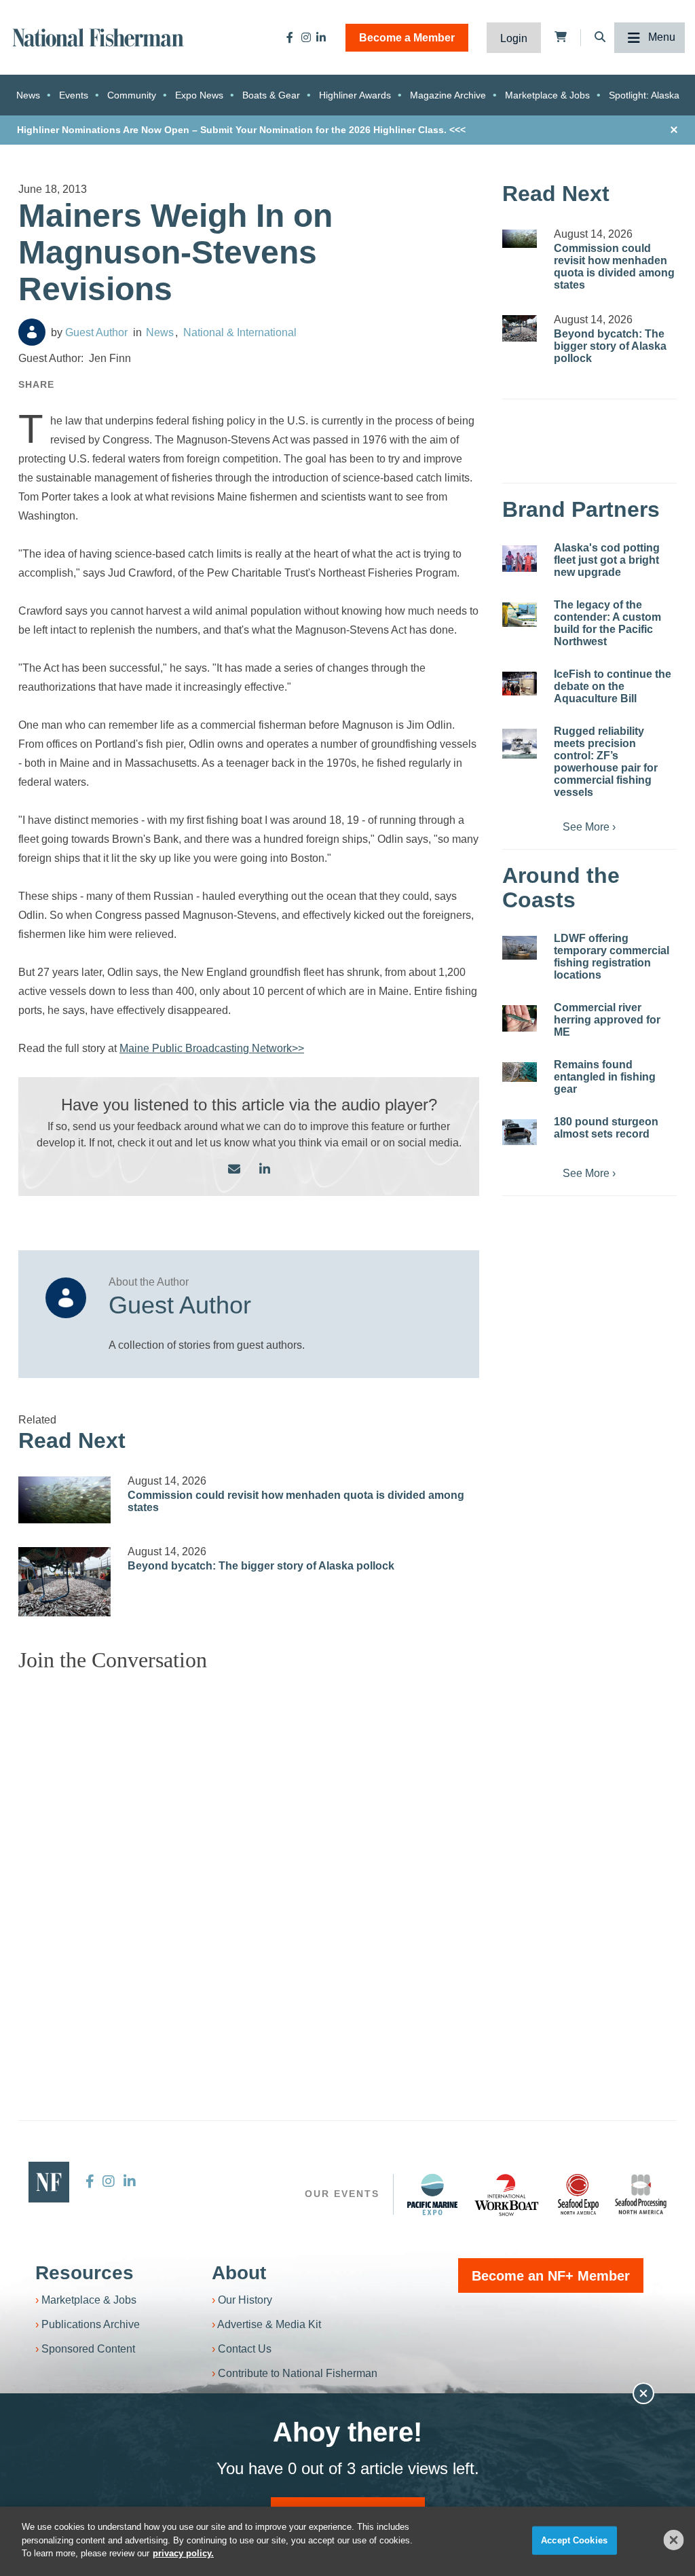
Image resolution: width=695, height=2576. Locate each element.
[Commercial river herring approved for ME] (520, 1018)
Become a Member (407, 38)
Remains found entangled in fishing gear (605, 1077)
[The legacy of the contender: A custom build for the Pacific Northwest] (520, 615)
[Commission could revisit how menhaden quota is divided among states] (64, 1500)
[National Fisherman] (98, 36)
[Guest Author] (32, 332)
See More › (589, 827)
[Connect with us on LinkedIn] (265, 1170)
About (239, 2273)
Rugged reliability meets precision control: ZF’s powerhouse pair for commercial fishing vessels (606, 762)
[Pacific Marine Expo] (432, 2194)
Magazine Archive (448, 95)
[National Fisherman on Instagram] (306, 37)
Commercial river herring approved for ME (607, 1020)
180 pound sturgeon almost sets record (606, 1128)
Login (514, 38)
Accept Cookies (574, 2540)
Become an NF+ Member (551, 2276)
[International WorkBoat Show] (508, 2194)
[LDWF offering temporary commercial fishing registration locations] (520, 947)
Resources (84, 2273)
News (28, 95)
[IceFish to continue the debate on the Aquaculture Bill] (520, 683)
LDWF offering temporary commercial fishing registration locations (612, 957)
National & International (240, 332)
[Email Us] (234, 1170)
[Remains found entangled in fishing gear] (520, 1072)
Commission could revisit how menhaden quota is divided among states (614, 267)
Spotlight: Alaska (644, 95)
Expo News (199, 95)
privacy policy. (183, 2553)
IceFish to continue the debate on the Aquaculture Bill (613, 686)
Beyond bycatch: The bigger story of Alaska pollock (261, 1566)
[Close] (674, 2540)
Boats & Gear (271, 95)
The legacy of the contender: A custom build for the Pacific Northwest (607, 623)
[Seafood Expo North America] (578, 2194)
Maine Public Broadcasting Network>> (212, 1048)
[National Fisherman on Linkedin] (321, 37)
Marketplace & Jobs (547, 95)
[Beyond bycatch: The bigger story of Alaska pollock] (64, 1582)
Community (132, 95)
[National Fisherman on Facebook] (290, 37)
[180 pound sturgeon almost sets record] (520, 1132)
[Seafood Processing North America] (641, 2195)
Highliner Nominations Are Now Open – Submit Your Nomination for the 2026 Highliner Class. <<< (241, 130)
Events (74, 95)
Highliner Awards (355, 95)
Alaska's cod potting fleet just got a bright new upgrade (607, 560)
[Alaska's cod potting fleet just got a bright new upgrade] (520, 559)
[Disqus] (249, 1853)
